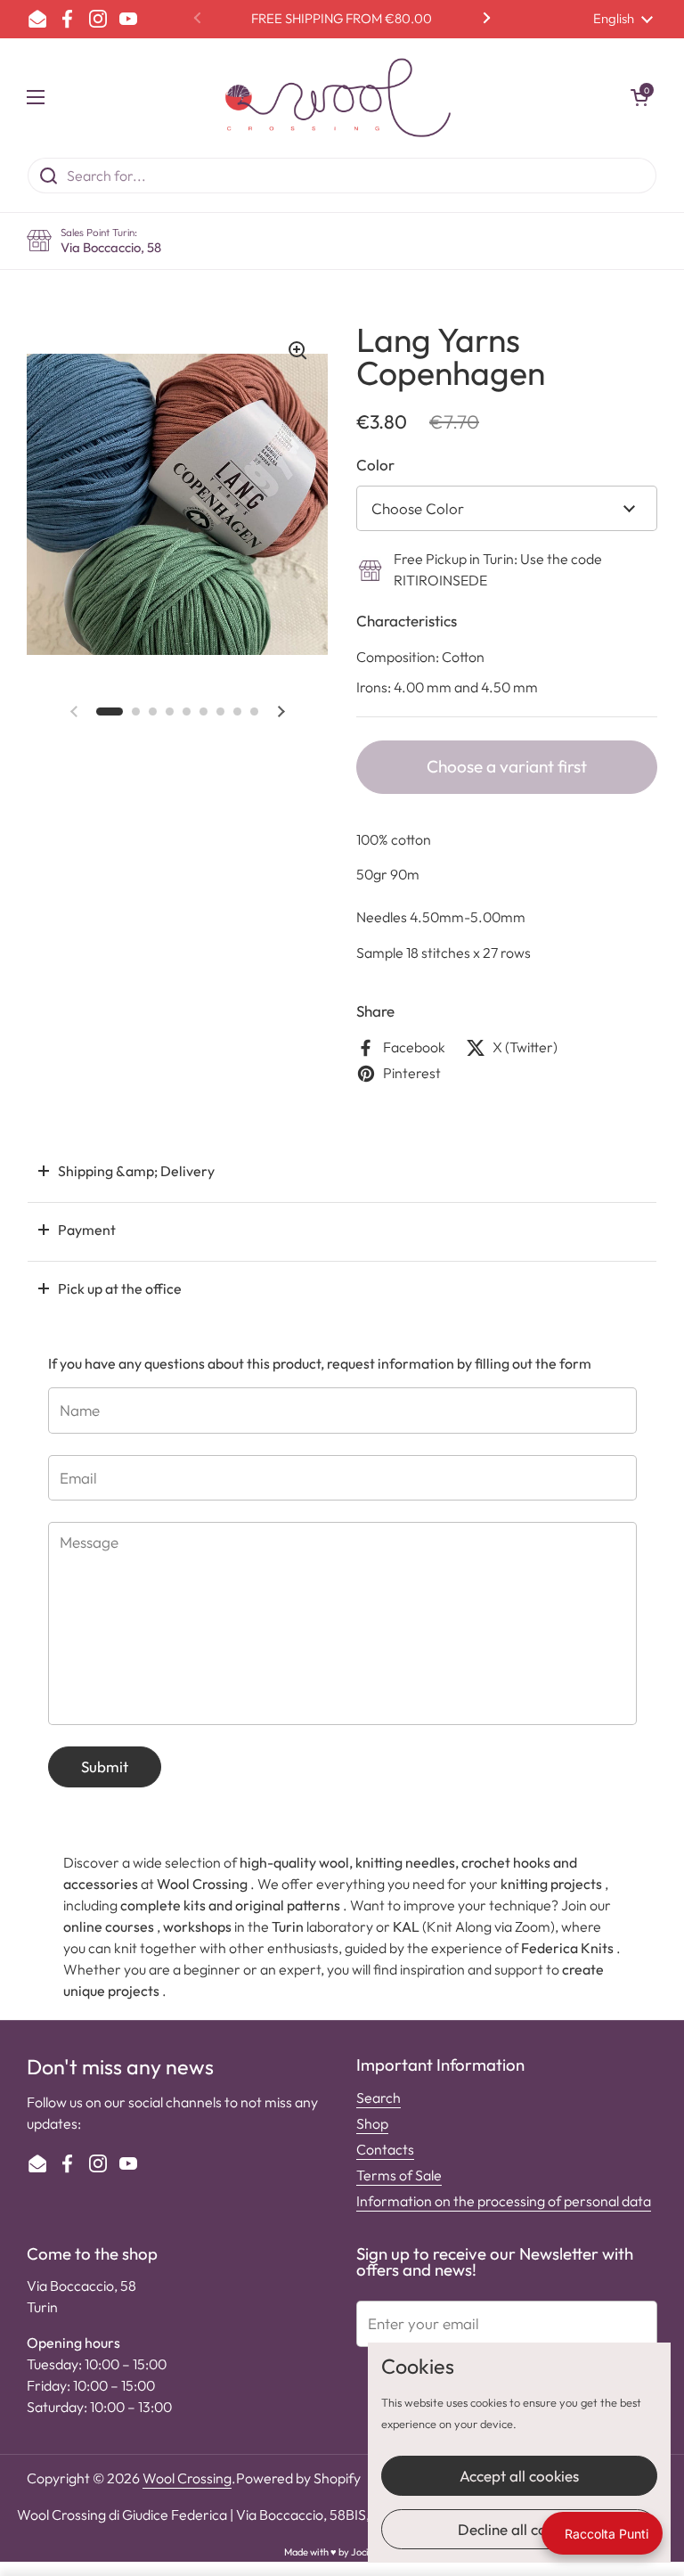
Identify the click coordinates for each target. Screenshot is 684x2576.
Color (375, 465)
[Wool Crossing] (338, 98)
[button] (639, 97)
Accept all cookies (519, 2476)
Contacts (385, 2149)
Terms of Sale (399, 2175)
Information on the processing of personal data (504, 2201)
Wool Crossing (187, 2478)
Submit (105, 1766)
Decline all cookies (519, 2529)
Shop (372, 2123)
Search (379, 2098)
